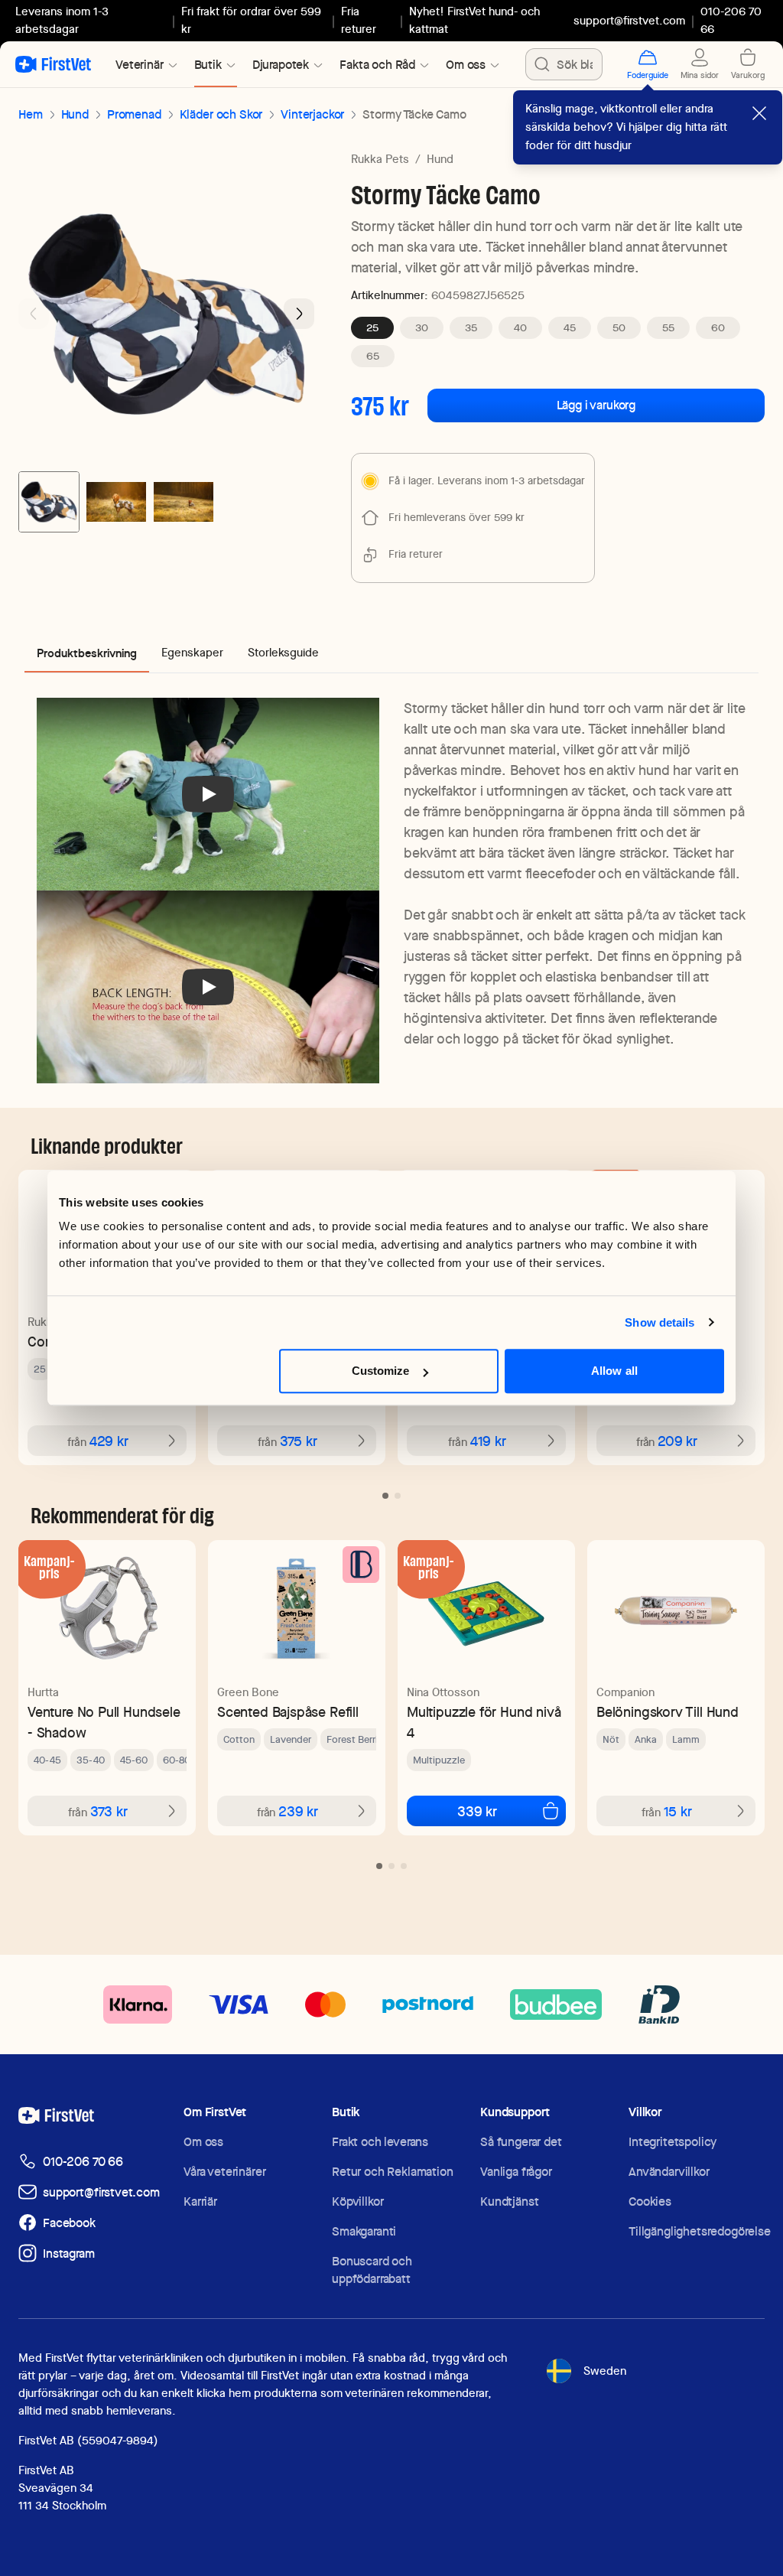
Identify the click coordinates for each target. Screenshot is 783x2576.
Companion (625, 1692)
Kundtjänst (509, 2201)
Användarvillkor (669, 2172)
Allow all (614, 1371)
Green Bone (248, 1692)
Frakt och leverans (380, 2142)
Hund (75, 114)
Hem (31, 114)
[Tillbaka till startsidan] (53, 64)
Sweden (605, 2371)
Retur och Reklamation (393, 2172)
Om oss (203, 2142)
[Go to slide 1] (49, 502)
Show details (660, 1322)
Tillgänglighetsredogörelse (700, 2231)
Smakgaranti (364, 2231)
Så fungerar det (521, 2142)
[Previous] (34, 314)
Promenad (134, 114)
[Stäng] (759, 113)
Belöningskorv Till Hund (668, 1712)
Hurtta (43, 1692)
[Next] (299, 314)
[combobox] (564, 64)
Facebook (69, 2223)
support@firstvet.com (629, 21)
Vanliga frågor (516, 2172)
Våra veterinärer (224, 2172)
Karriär (200, 2201)
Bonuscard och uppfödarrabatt (372, 2270)
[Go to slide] (385, 1496)
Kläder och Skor (221, 114)
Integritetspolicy (673, 2142)
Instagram (69, 2254)
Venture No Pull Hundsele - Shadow (104, 1722)
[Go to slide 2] (116, 502)
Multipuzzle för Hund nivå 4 (484, 1722)
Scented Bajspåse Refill (288, 1712)
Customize (381, 1371)
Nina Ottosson (443, 1692)
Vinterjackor (312, 114)
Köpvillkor (357, 2201)
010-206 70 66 (83, 2162)
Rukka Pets (380, 159)
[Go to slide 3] (184, 502)
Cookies (650, 2201)
